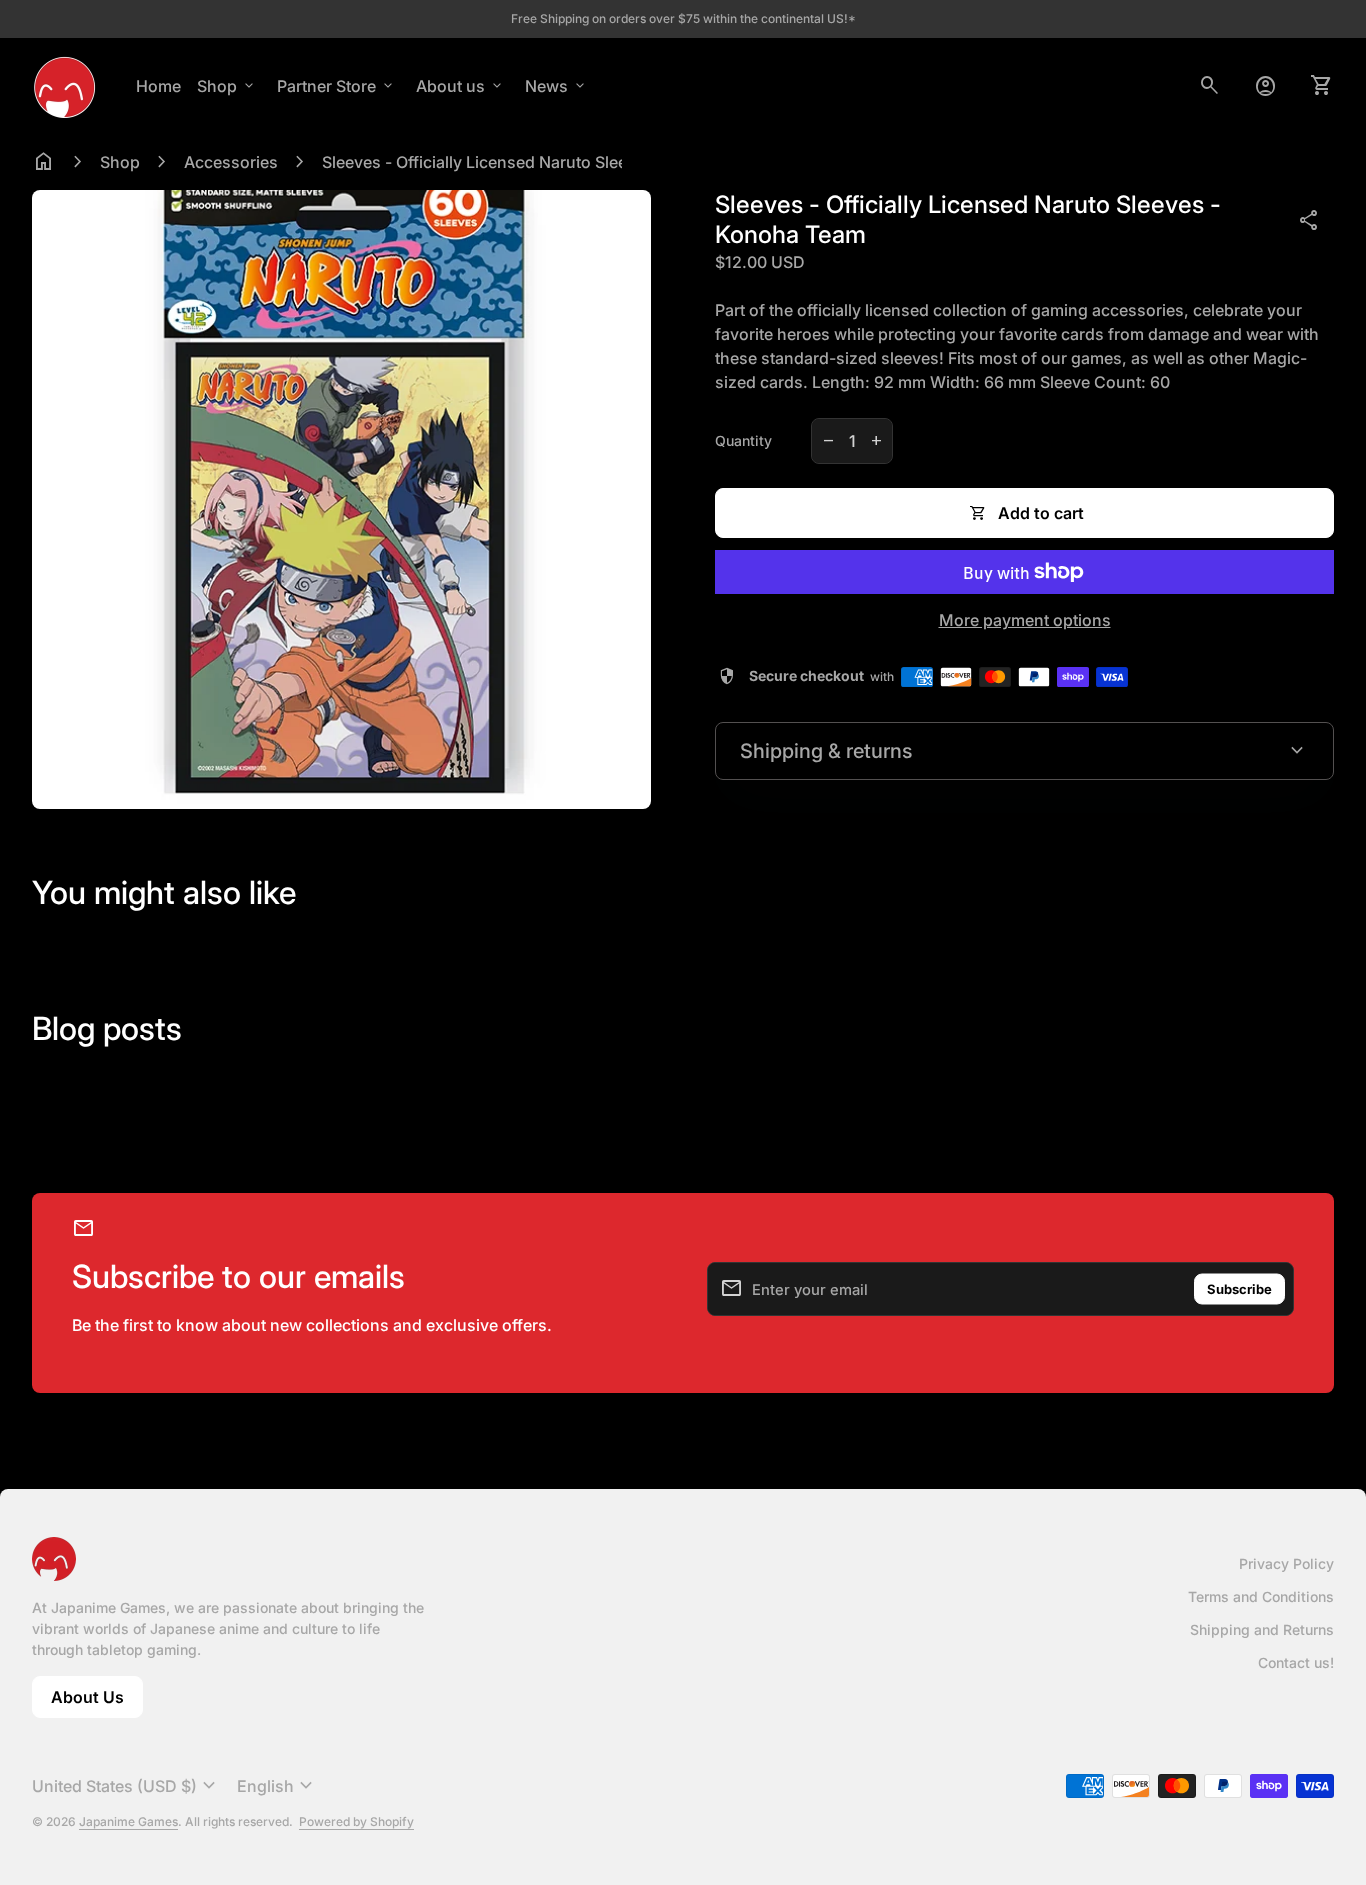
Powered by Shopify (356, 1821)
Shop (227, 86)
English (277, 1786)
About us (460, 86)
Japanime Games (128, 1821)
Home (158, 86)
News (556, 86)
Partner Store (336, 86)
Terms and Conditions (1261, 1596)
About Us (97, 1702)
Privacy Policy (1286, 1563)
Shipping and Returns (1262, 1629)
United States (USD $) (126, 1786)
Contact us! (1296, 1662)
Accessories (231, 162)
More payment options (1025, 620)
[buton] (126, 1786)
